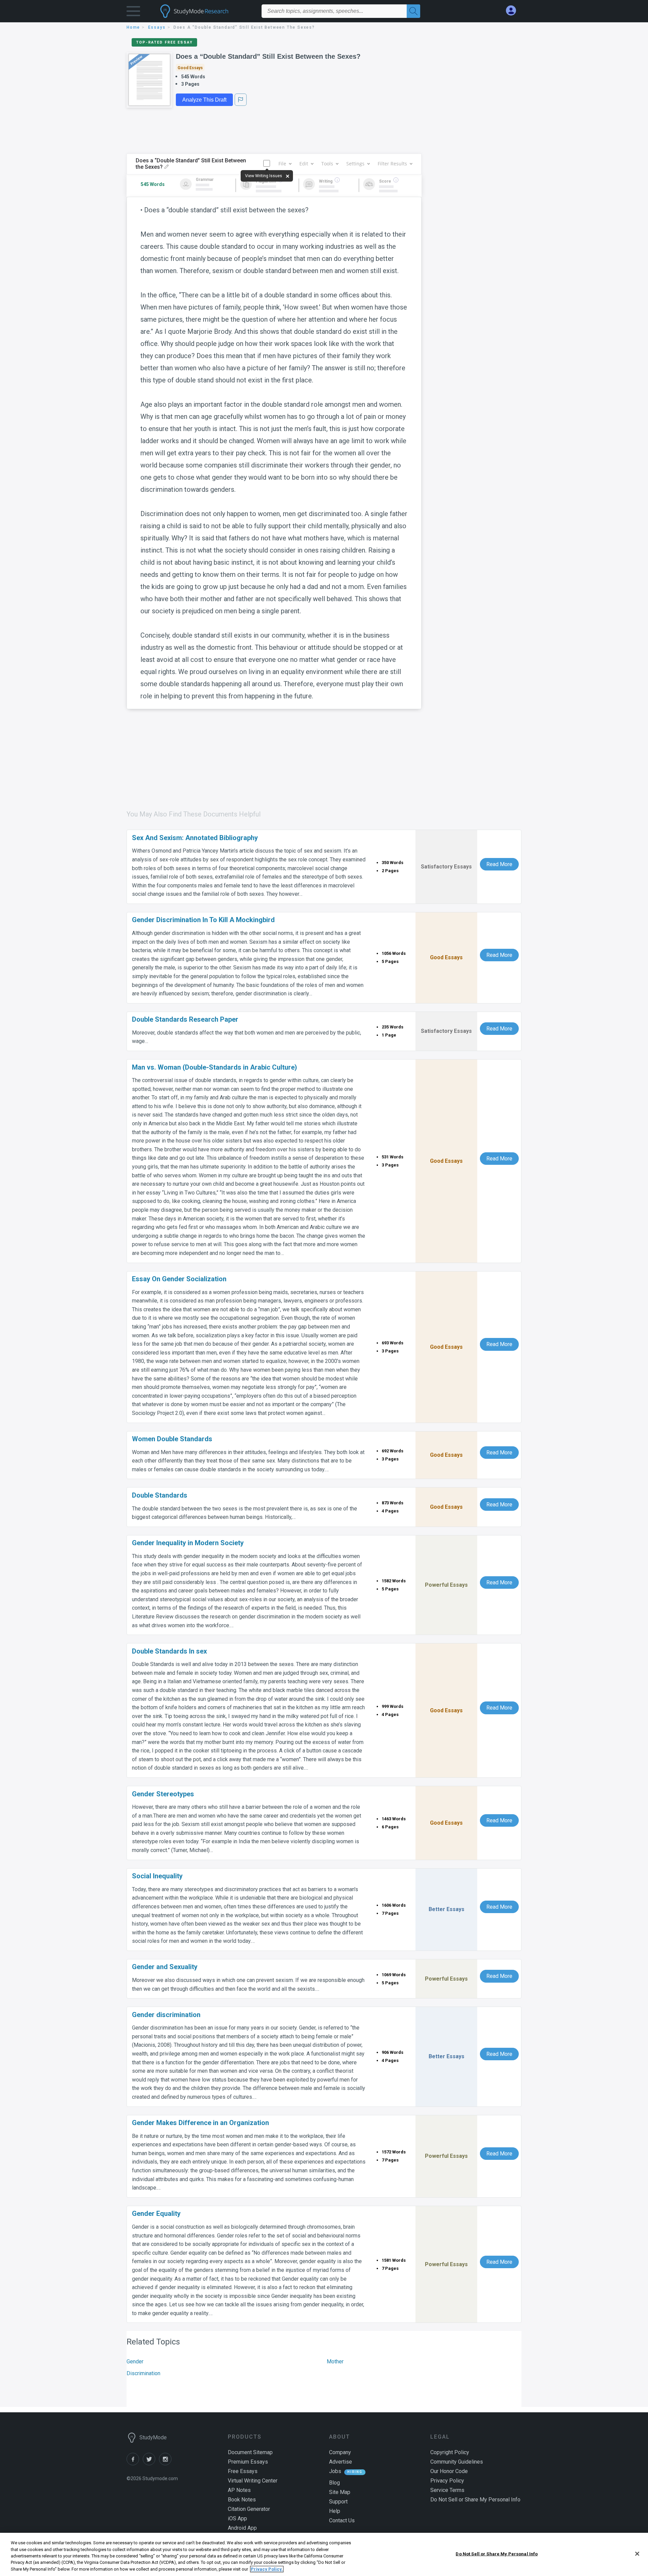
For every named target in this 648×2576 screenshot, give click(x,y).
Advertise (341, 2462)
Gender (135, 2362)
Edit (304, 164)
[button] (133, 13)
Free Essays (243, 2471)
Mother (335, 2362)
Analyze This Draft (204, 100)
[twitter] (151, 2463)
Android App (242, 2528)
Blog (334, 2483)
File (282, 164)
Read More (499, 864)
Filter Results (392, 164)
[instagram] (166, 2463)
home (133, 27)
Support (338, 2502)
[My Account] (514, 11)
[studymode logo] (206, 11)
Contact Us (342, 2520)
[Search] (413, 11)
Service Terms (447, 2490)
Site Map (340, 2492)
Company (340, 2452)
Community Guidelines (457, 2462)
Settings (355, 164)
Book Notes (242, 2500)
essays (157, 27)
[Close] (637, 2554)
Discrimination (143, 2373)
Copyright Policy (450, 2452)
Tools (327, 164)
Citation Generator (249, 2509)
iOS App (237, 2518)
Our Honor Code (449, 2471)
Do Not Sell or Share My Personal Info (497, 2554)
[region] (324, 2554)
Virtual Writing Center (253, 2481)
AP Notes (239, 2490)
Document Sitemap (250, 2452)
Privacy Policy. (267, 2569)
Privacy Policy (447, 2481)
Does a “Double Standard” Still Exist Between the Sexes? (268, 56)
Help (335, 2511)
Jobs (335, 2471)
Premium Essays (248, 2462)
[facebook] (135, 2463)
